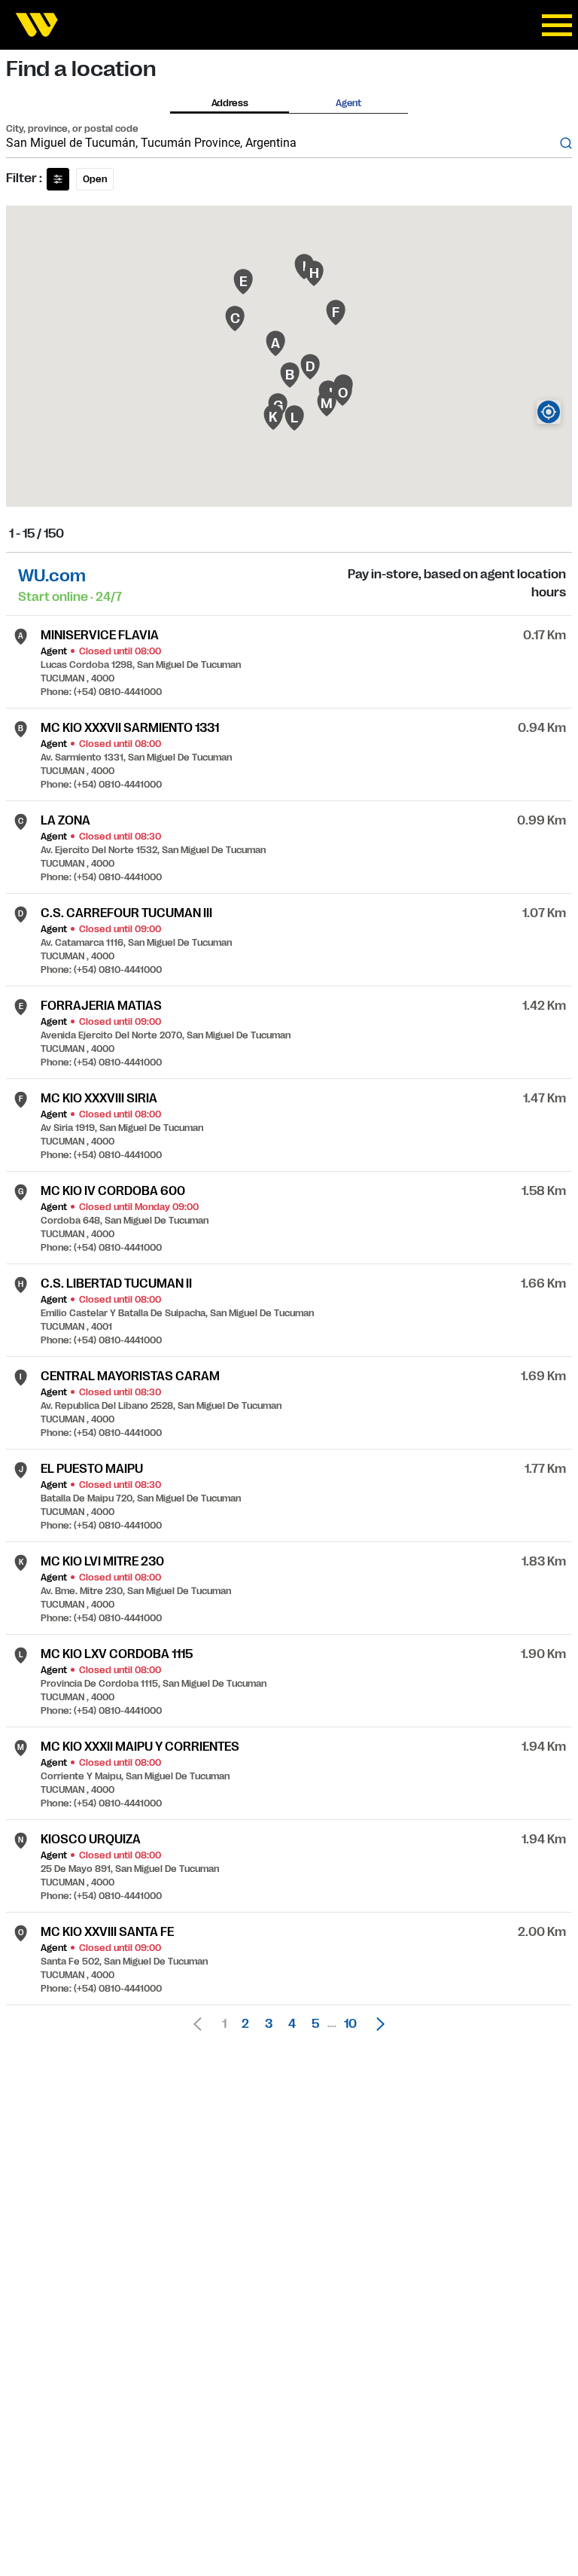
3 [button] (269, 2024)
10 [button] (350, 2024)
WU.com (52, 576)
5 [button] (315, 2024)
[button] (376, 2024)
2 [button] (245, 2024)
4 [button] (292, 2024)
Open (95, 179)
